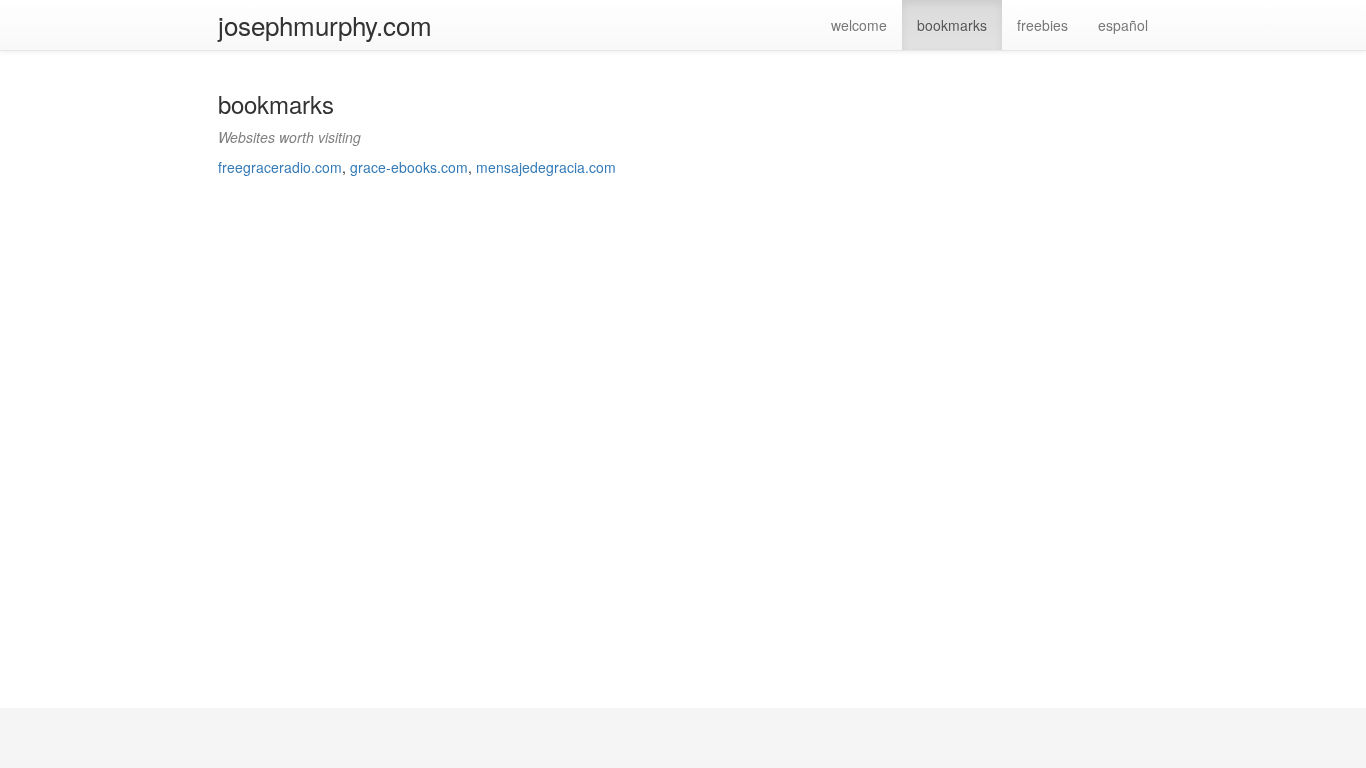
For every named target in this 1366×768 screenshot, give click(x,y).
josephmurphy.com (325, 24)
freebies (1042, 25)
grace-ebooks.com (409, 167)
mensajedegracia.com (546, 167)
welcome (859, 25)
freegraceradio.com (280, 167)
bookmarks (952, 25)
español (1123, 25)
